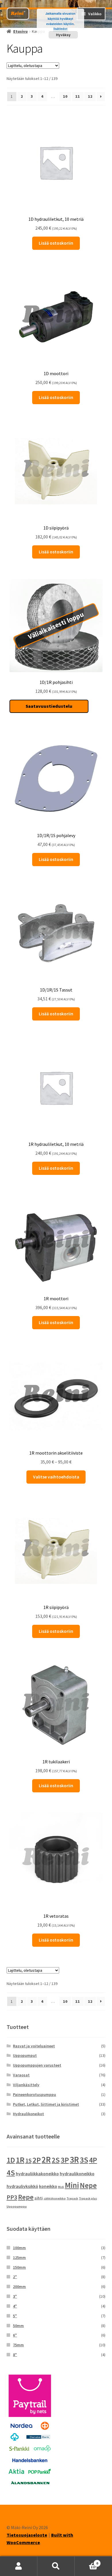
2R (46, 2160)
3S (84, 2160)
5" (15, 2316)
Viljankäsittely (26, 2085)
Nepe (88, 2185)
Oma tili (19, 2566)
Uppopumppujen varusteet (37, 2065)
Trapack (72, 2198)
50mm (18, 2326)
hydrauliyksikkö (22, 2186)
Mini (72, 2185)
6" (15, 2335)
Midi (61, 2187)
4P (93, 2160)
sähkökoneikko (55, 2198)
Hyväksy (63, 35)
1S (28, 2160)
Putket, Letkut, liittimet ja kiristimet (46, 2104)
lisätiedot (60, 29)
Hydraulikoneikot (28, 2114)
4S (11, 2173)
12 (90, 96)
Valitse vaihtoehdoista (56, 1477)
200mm (19, 2287)
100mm (19, 2248)
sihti (39, 2198)
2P (37, 2160)
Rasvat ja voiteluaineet (34, 2046)
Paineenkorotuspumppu (34, 2094)
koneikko (48, 2186)
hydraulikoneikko (77, 2174)
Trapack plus (88, 2198)
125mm (19, 2257)
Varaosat (21, 2075)
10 (65, 96)
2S (56, 2160)
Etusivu (20, 31)
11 (78, 96)
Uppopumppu (17, 2206)
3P (65, 2160)
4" (15, 2306)
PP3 (12, 2197)
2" (15, 2277)
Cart (86, 2561)
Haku (56, 2566)
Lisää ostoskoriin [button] (56, 243)
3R (74, 2160)
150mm (19, 2267)
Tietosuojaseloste (27, 2535)
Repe (26, 2197)
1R (20, 2160)
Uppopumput (25, 2055)
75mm (18, 2345)
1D (11, 2160)
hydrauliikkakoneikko (37, 2174)
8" (15, 2355)
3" (15, 2296)
